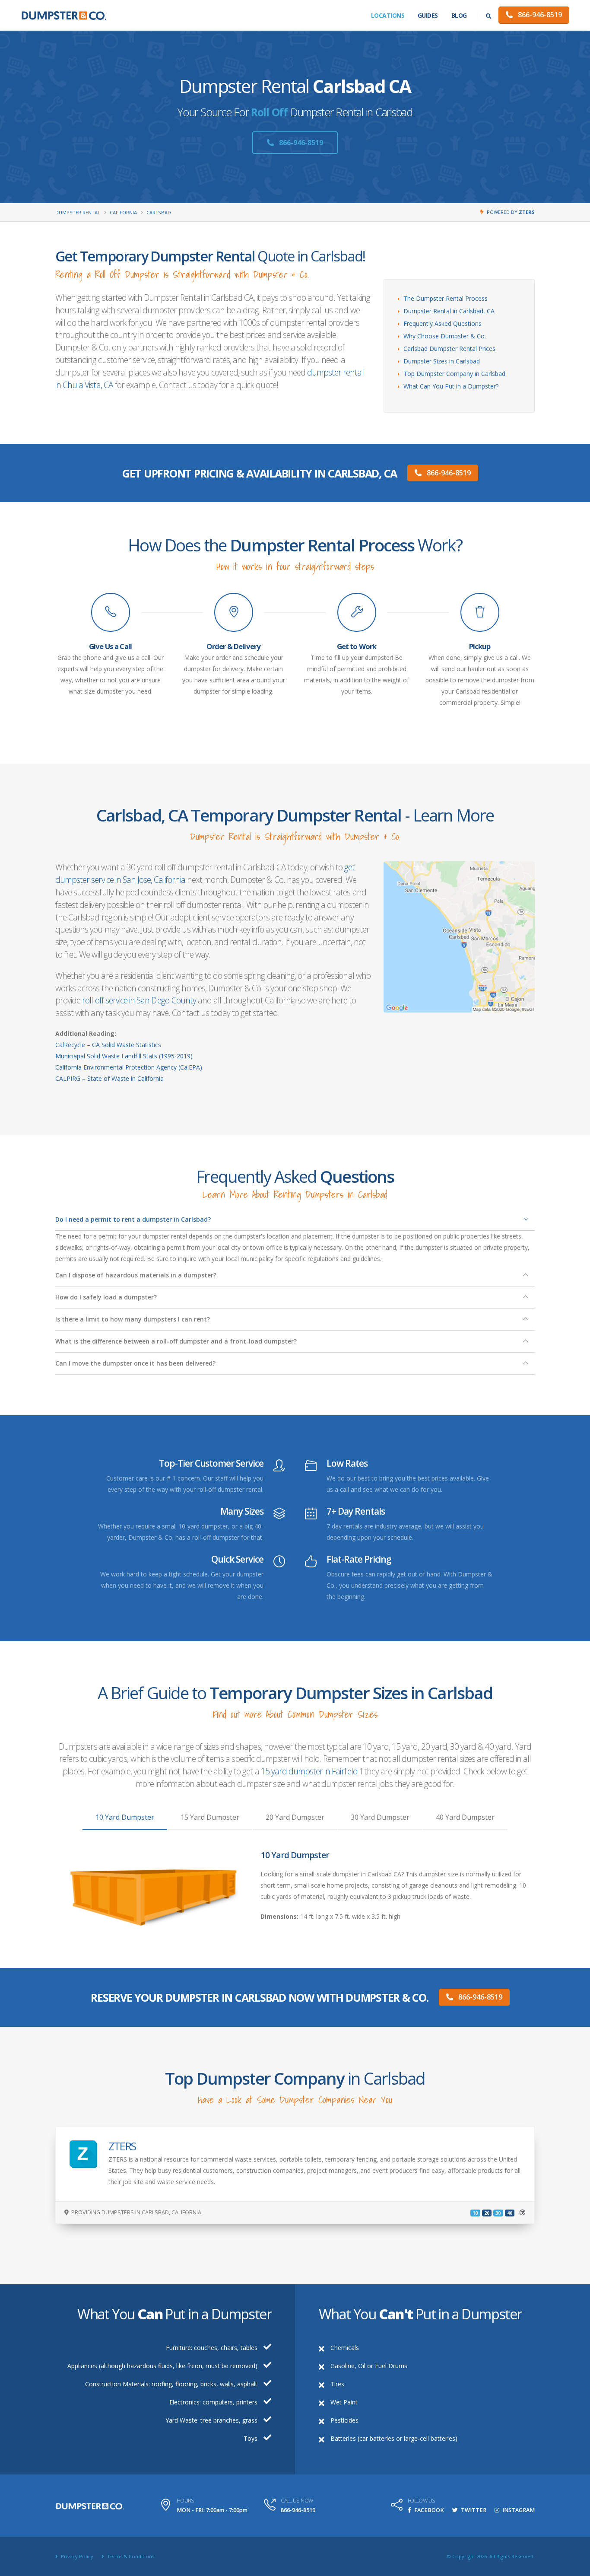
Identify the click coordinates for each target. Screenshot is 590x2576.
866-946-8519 (539, 15)
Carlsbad (159, 212)
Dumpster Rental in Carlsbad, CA (449, 311)
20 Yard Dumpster (295, 1817)
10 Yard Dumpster (125, 1817)
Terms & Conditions (130, 2556)
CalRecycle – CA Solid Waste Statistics (108, 1045)
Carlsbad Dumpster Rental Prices (449, 349)
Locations (388, 15)
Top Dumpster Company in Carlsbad (454, 374)
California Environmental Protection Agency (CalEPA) (129, 1067)
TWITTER (473, 2510)
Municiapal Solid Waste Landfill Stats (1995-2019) (124, 1056)
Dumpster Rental (78, 212)
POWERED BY (511, 212)
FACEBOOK (428, 2510)
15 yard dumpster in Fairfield (309, 1771)
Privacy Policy (76, 2556)
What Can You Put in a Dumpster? (451, 386)
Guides (428, 15)
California (123, 212)
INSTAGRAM (518, 2510)
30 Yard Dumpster (380, 1817)
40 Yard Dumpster (465, 1817)
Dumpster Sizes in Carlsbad (442, 361)
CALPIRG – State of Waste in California (109, 1078)
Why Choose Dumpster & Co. (445, 336)
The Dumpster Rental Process (446, 298)
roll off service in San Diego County (139, 1000)
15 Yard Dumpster (210, 1817)
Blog (459, 15)
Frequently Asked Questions (442, 323)
